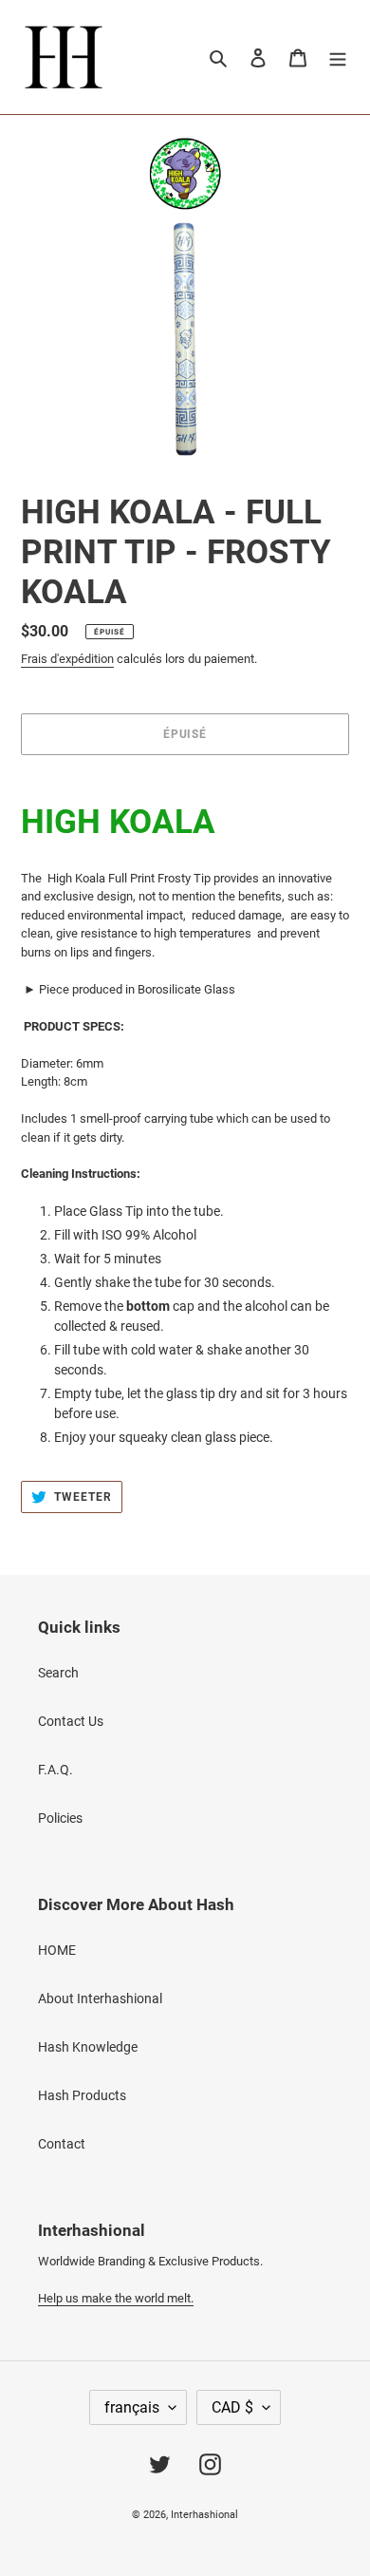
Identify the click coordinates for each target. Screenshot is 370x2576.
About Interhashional (100, 1998)
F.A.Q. (55, 1770)
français (132, 2407)
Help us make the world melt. (116, 2298)
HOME (57, 1950)
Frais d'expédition (67, 659)
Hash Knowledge (88, 2047)
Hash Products (82, 2095)
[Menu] (338, 57)
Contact (62, 2144)
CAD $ (232, 2407)
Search (58, 1673)
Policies (60, 1818)
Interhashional (204, 2515)
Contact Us (71, 1721)
